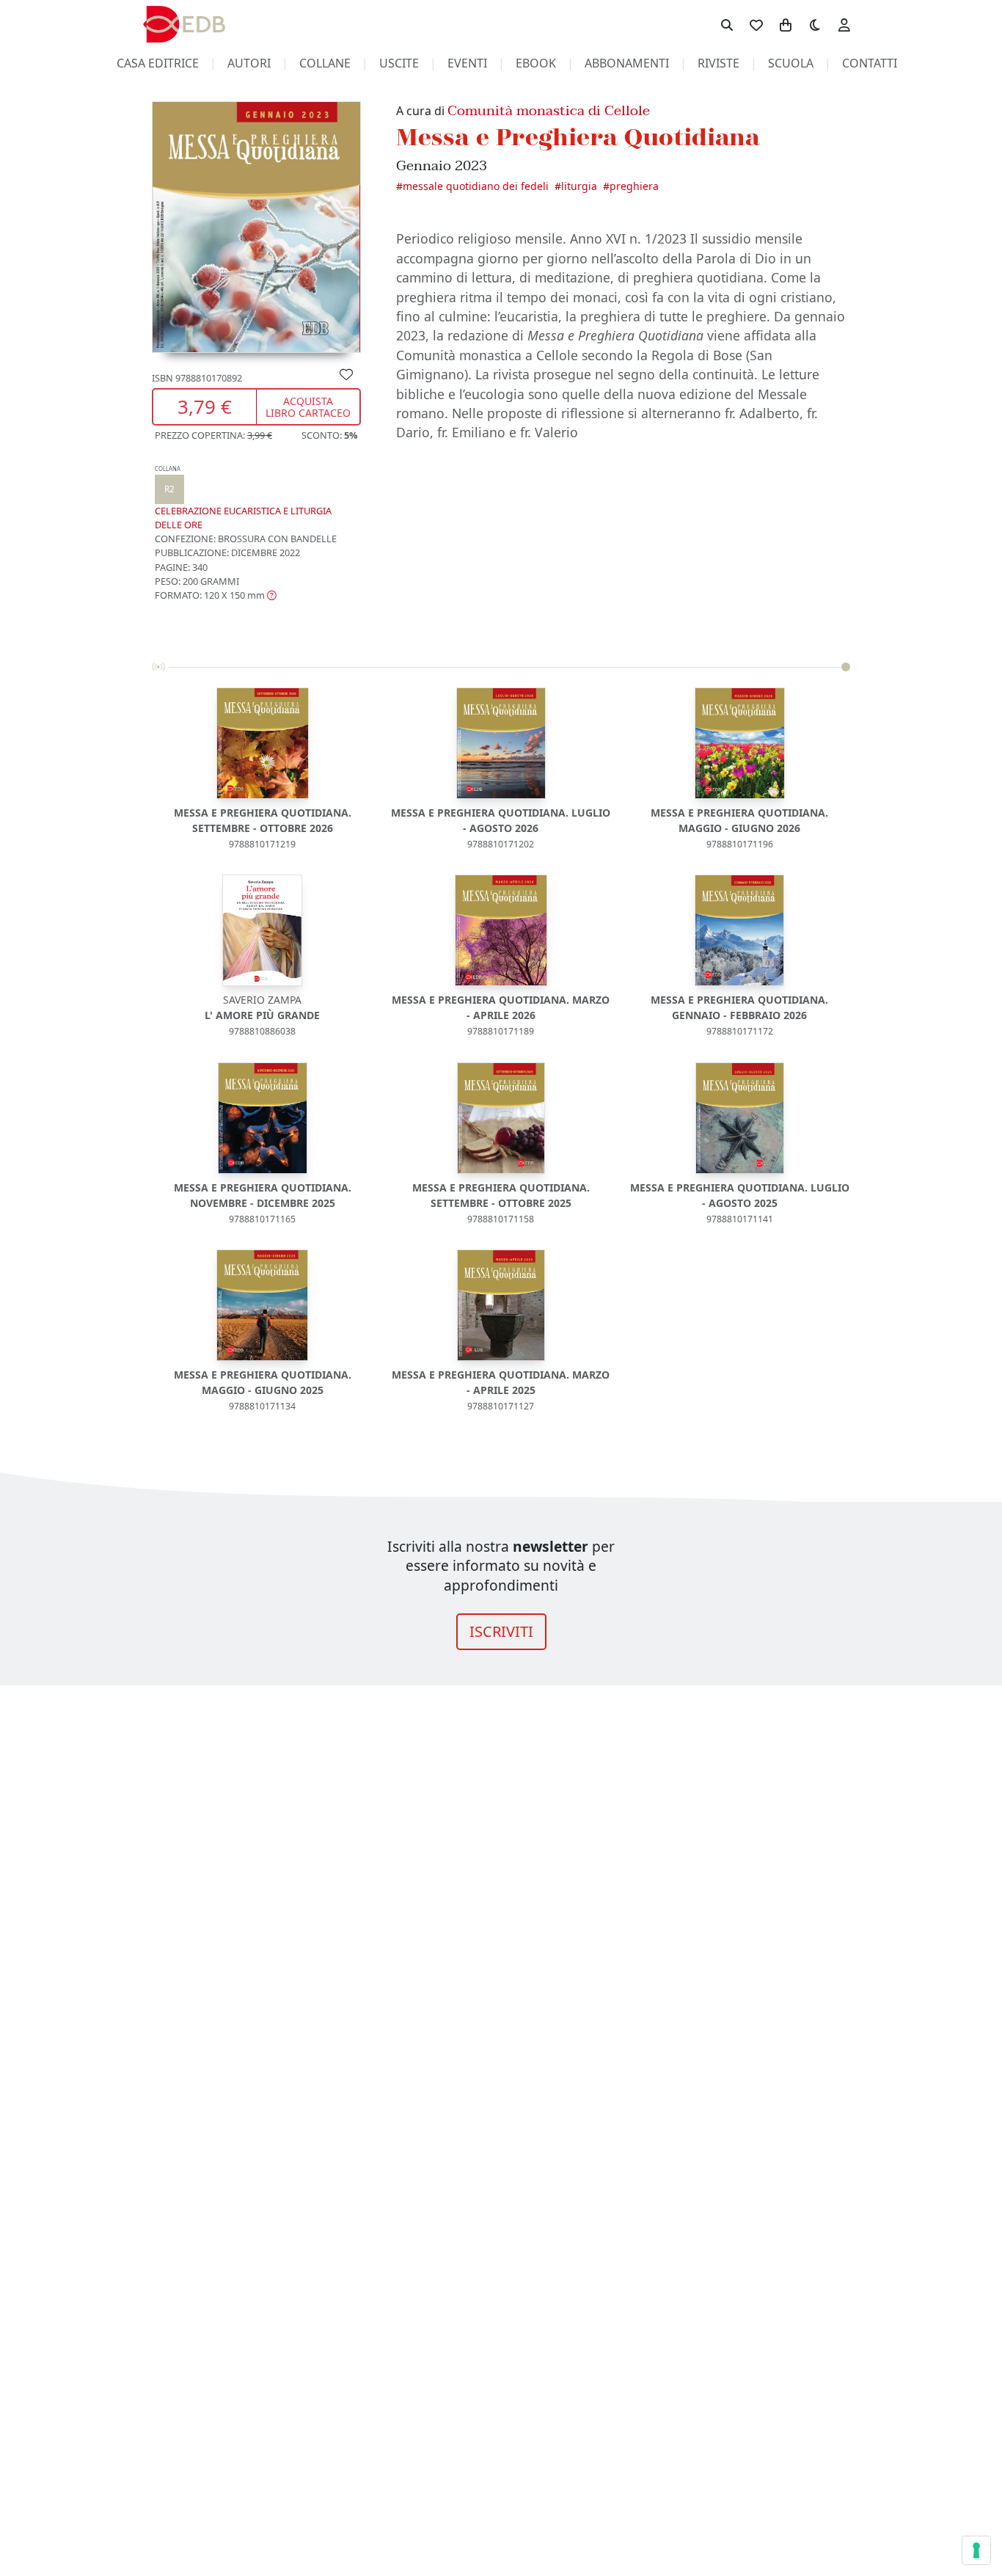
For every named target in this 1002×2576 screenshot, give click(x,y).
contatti (870, 63)
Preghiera (634, 186)
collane (325, 63)
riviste (718, 63)
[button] (216, 595)
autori (249, 63)
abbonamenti (627, 63)
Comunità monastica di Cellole (549, 110)
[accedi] (844, 24)
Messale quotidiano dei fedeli (476, 186)
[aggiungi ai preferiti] (346, 373)
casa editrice (158, 63)
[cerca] (727, 24)
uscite (399, 63)
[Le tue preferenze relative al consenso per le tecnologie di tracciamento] (976, 2550)
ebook (536, 63)
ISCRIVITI (501, 1631)
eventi (467, 63)
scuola (791, 63)
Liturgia (579, 186)
